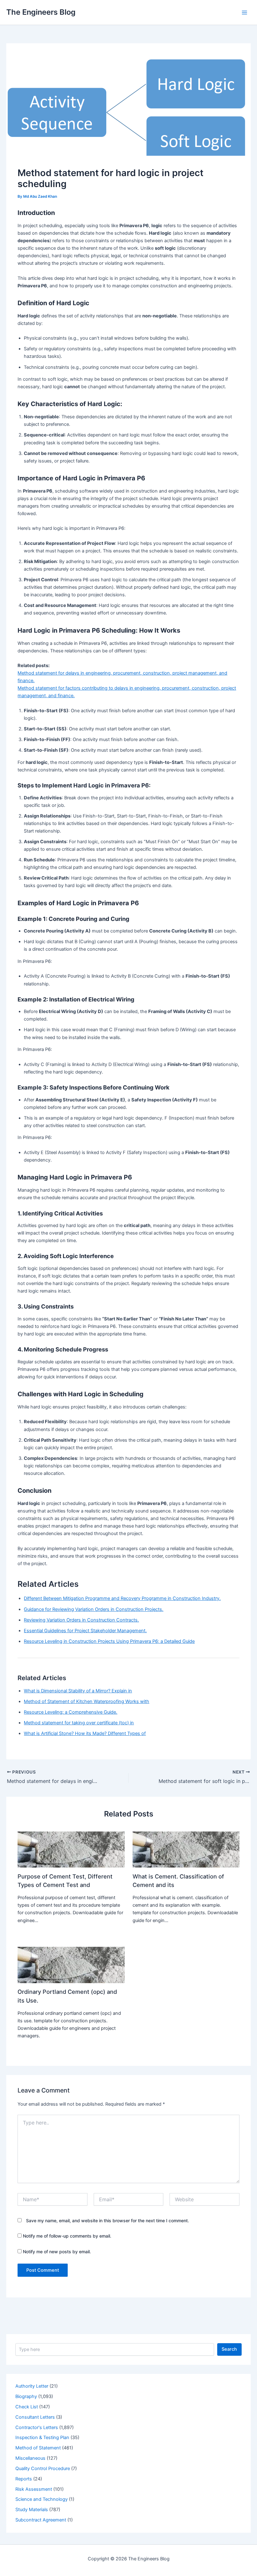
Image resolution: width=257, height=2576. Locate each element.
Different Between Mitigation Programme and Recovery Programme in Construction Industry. (122, 1598)
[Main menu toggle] (244, 12)
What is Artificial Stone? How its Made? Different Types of (85, 1733)
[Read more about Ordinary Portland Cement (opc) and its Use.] (71, 1965)
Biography (26, 2396)
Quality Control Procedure (43, 2469)
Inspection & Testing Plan (42, 2438)
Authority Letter (32, 2386)
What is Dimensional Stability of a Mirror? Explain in (78, 1691)
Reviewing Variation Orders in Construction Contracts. (81, 1620)
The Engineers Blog (41, 12)
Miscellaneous (30, 2458)
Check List (27, 2407)
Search (229, 2349)
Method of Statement (38, 2448)
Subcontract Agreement (41, 2520)
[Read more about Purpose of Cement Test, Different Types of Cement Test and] (71, 1849)
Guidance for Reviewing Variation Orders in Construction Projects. (94, 1609)
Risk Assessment (34, 2489)
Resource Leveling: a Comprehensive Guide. (71, 1712)
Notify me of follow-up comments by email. (67, 2236)
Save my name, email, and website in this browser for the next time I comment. (108, 2221)
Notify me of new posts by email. (57, 2252)
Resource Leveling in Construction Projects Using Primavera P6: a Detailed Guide (109, 1641)
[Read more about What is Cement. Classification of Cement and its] (186, 1849)
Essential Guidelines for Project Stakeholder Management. (85, 1631)
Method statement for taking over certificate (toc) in (79, 1723)
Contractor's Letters (37, 2427)
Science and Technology (42, 2499)
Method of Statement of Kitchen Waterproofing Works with (87, 1701)
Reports (24, 2479)
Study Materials (32, 2510)
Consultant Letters (35, 2417)
